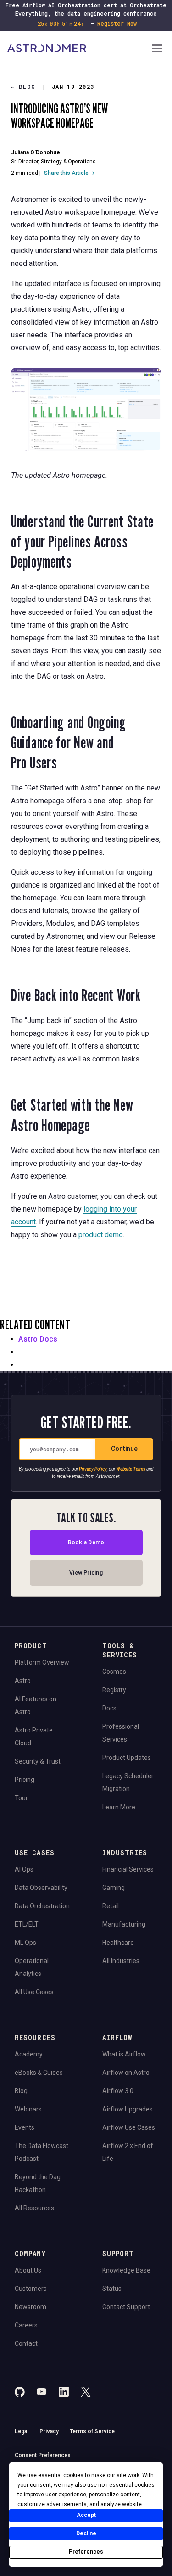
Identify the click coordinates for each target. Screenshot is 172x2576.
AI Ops (24, 1869)
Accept (86, 2515)
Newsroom (31, 2307)
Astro (23, 1681)
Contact (26, 2343)
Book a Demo (86, 1542)
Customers (31, 2289)
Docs (109, 1708)
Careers (26, 2325)
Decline (86, 2533)
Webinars (28, 2109)
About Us (28, 2270)
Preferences (86, 2552)
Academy (29, 2054)
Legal (22, 2431)
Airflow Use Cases (129, 2127)
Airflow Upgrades (128, 2109)
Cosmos (114, 1672)
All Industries (121, 1961)
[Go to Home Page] (79, 49)
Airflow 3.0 (118, 2091)
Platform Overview (42, 1662)
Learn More (119, 1807)
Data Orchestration (42, 1906)
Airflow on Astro (126, 2073)
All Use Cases (34, 1992)
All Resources (34, 2208)
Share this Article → (69, 173)
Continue (124, 1449)
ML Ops (25, 1943)
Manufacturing (124, 1924)
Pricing (25, 1780)
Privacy (49, 2431)
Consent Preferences (43, 2455)
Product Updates (127, 1758)
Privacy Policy (93, 1469)
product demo (101, 1235)
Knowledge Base (126, 2270)
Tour (21, 1798)
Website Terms (131, 1469)
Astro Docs (38, 1339)
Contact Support (126, 2307)
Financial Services (128, 1869)
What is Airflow (124, 2054)
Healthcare (118, 1943)
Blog (23, 87)
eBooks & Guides (39, 2073)
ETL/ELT (27, 1924)
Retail (111, 1906)
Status (112, 2289)
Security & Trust (38, 1761)
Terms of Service (92, 2431)
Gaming (114, 1888)
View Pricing (86, 1573)
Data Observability (41, 1888)
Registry (114, 1690)
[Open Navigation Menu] (157, 49)
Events (25, 2127)
